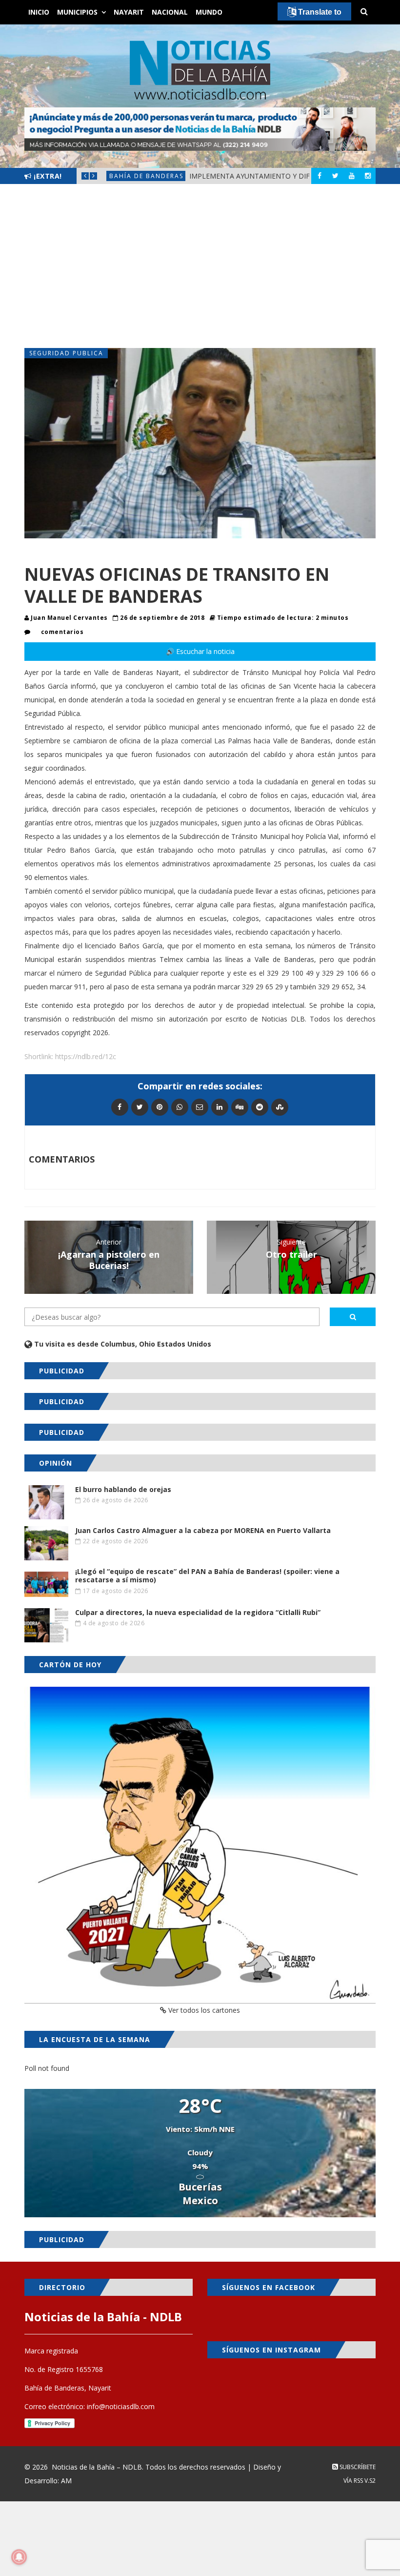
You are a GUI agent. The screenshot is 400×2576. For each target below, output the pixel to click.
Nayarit (129, 12)
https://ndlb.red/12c (86, 1056)
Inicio (39, 12)
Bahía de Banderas (146, 176)
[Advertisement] (200, 266)
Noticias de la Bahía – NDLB (97, 2467)
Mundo (209, 12)
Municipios (77, 12)
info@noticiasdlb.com (121, 2406)
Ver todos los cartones (203, 2010)
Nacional (170, 12)
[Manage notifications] (19, 2557)
